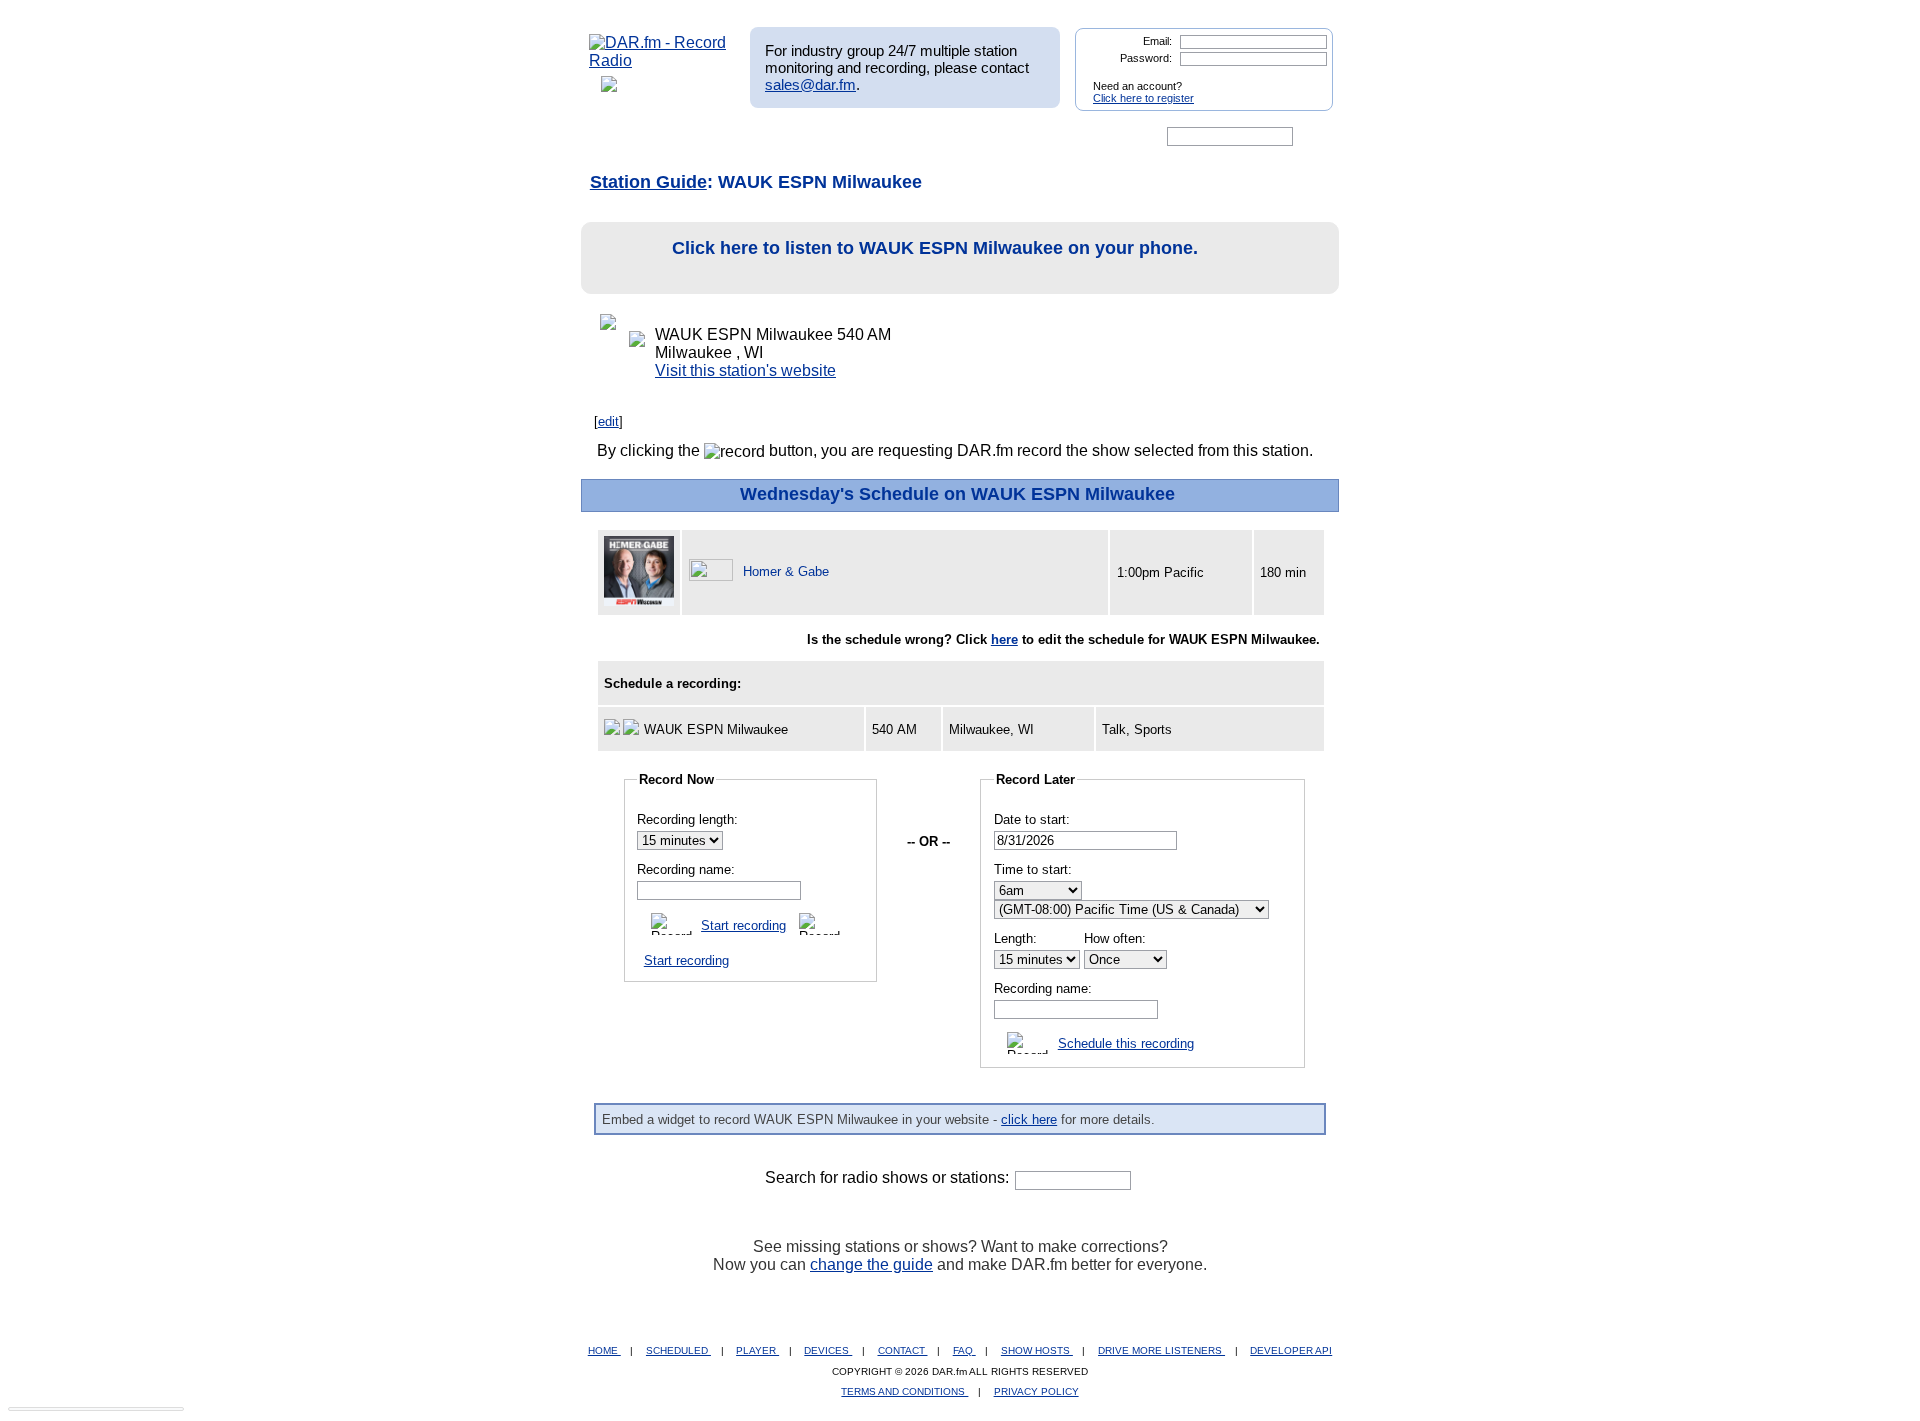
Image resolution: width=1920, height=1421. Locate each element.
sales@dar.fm (810, 84)
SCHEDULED (678, 1350)
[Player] (818, 137)
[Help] (901, 137)
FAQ (964, 1350)
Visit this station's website (745, 370)
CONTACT (903, 1350)
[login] (1302, 78)
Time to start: (1033, 869)
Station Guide (648, 182)
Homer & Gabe (786, 571)
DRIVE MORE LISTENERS (1161, 1350)
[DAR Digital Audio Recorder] (623, 137)
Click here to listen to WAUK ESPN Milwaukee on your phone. (935, 248)
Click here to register (1143, 98)
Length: (1015, 938)
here (1004, 639)
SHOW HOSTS (1037, 1350)
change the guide (871, 1264)
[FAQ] (977, 137)
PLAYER (757, 1350)
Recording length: (687, 819)
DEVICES (828, 1350)
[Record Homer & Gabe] (714, 571)
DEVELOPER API (1291, 1350)
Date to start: (1032, 819)
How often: (1115, 938)
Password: (1146, 58)
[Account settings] (1056, 137)
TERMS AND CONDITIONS (904, 1391)
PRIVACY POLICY (1036, 1391)
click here (1029, 1119)
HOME (604, 1350)
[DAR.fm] (658, 60)
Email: (1157, 41)
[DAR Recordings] (721, 137)
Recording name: (686, 869)
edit (608, 421)
